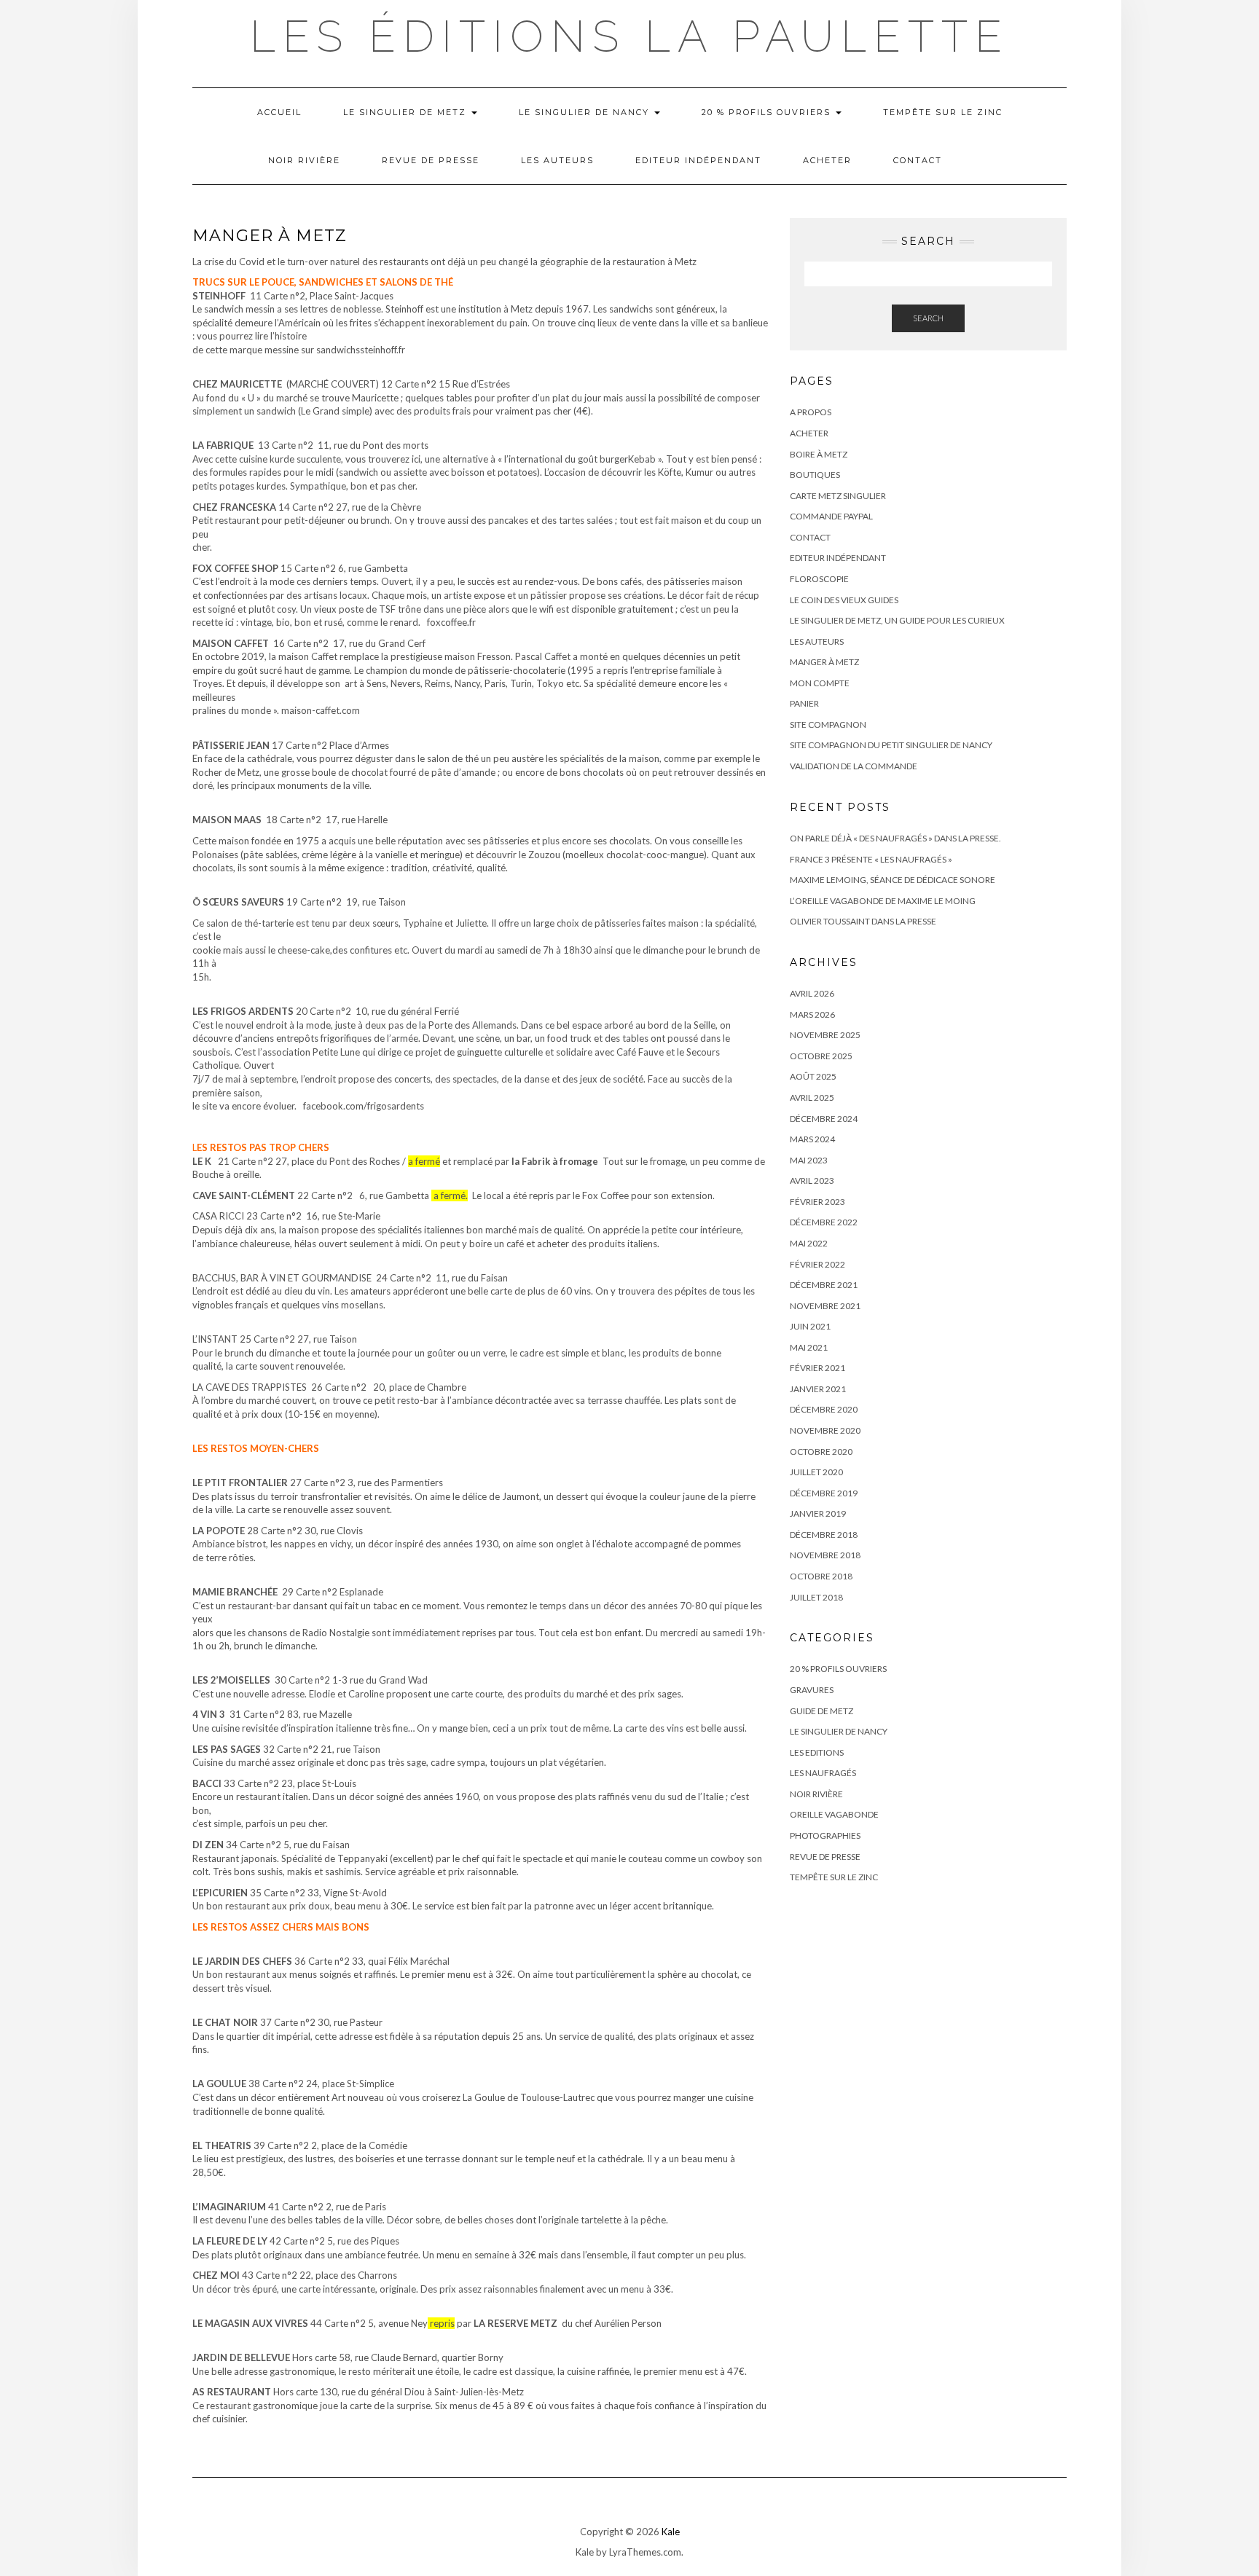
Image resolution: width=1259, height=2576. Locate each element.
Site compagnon (828, 724)
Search (928, 318)
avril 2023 (812, 1181)
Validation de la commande (854, 766)
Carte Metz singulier (838, 496)
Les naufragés (823, 1773)
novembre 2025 (825, 1035)
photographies (825, 1835)
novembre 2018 (825, 1555)
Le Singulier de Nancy (586, 112)
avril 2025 (812, 1097)
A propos (811, 412)
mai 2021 (809, 1347)
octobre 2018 (821, 1576)
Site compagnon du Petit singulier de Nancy (891, 745)
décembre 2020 (824, 1409)
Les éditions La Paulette (629, 36)
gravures (812, 1690)
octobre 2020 (821, 1452)
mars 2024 (812, 1139)
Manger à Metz (824, 662)
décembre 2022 (824, 1222)
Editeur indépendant (698, 160)
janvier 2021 (818, 1389)
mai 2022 (809, 1243)
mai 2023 (809, 1160)
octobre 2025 (821, 1056)
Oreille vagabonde (834, 1814)
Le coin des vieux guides (844, 600)
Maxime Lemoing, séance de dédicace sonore (893, 880)
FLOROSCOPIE (819, 579)
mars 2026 (812, 1014)
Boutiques (815, 475)
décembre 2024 (824, 1119)
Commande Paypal (831, 516)
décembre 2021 (824, 1285)
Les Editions (817, 1752)
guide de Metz (821, 1711)
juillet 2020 (816, 1472)
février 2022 (817, 1264)
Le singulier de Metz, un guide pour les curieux (897, 620)
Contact (918, 160)
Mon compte (820, 683)
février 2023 (817, 1202)
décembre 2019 (824, 1493)
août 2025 (813, 1076)
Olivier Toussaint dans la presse (863, 921)
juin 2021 (810, 1326)
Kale (671, 2532)
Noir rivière (304, 160)
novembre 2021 (825, 1306)
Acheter (827, 160)
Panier (804, 703)
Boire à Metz (819, 454)
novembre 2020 (825, 1430)
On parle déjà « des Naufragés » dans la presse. (895, 838)
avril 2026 (812, 993)
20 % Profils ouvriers (768, 112)
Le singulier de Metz (407, 112)
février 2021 (817, 1368)
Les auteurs (557, 160)
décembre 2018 (824, 1535)
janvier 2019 (818, 1513)
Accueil (279, 112)
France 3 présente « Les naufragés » (871, 859)
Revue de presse (431, 160)
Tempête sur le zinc (943, 112)
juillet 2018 (816, 1597)
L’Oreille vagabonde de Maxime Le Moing (883, 901)
